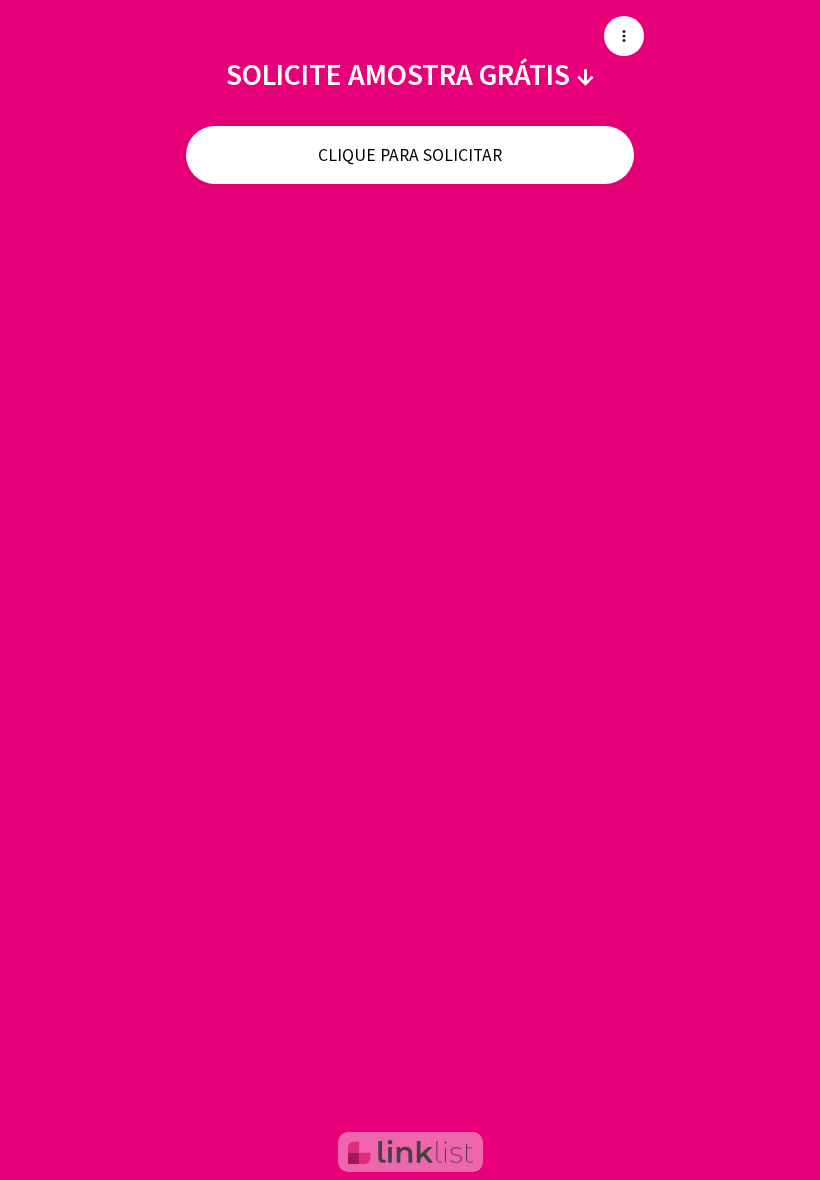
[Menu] (624, 36)
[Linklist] (410, 1152)
